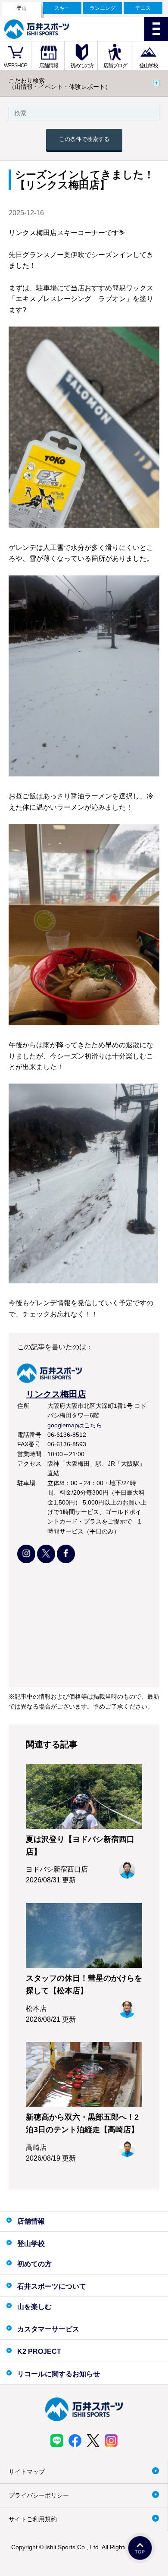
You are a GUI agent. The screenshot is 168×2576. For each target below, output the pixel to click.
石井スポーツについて (52, 2286)
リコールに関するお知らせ (59, 2374)
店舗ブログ (115, 66)
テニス (143, 8)
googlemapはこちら (75, 1425)
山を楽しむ (34, 2307)
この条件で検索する (84, 139)
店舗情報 (49, 66)
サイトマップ (27, 2472)
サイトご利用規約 (33, 2519)
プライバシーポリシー (39, 2495)
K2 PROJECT (39, 2351)
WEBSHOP (16, 66)
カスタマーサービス (48, 2329)
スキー (62, 8)
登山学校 (149, 66)
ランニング (103, 8)
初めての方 (82, 66)
